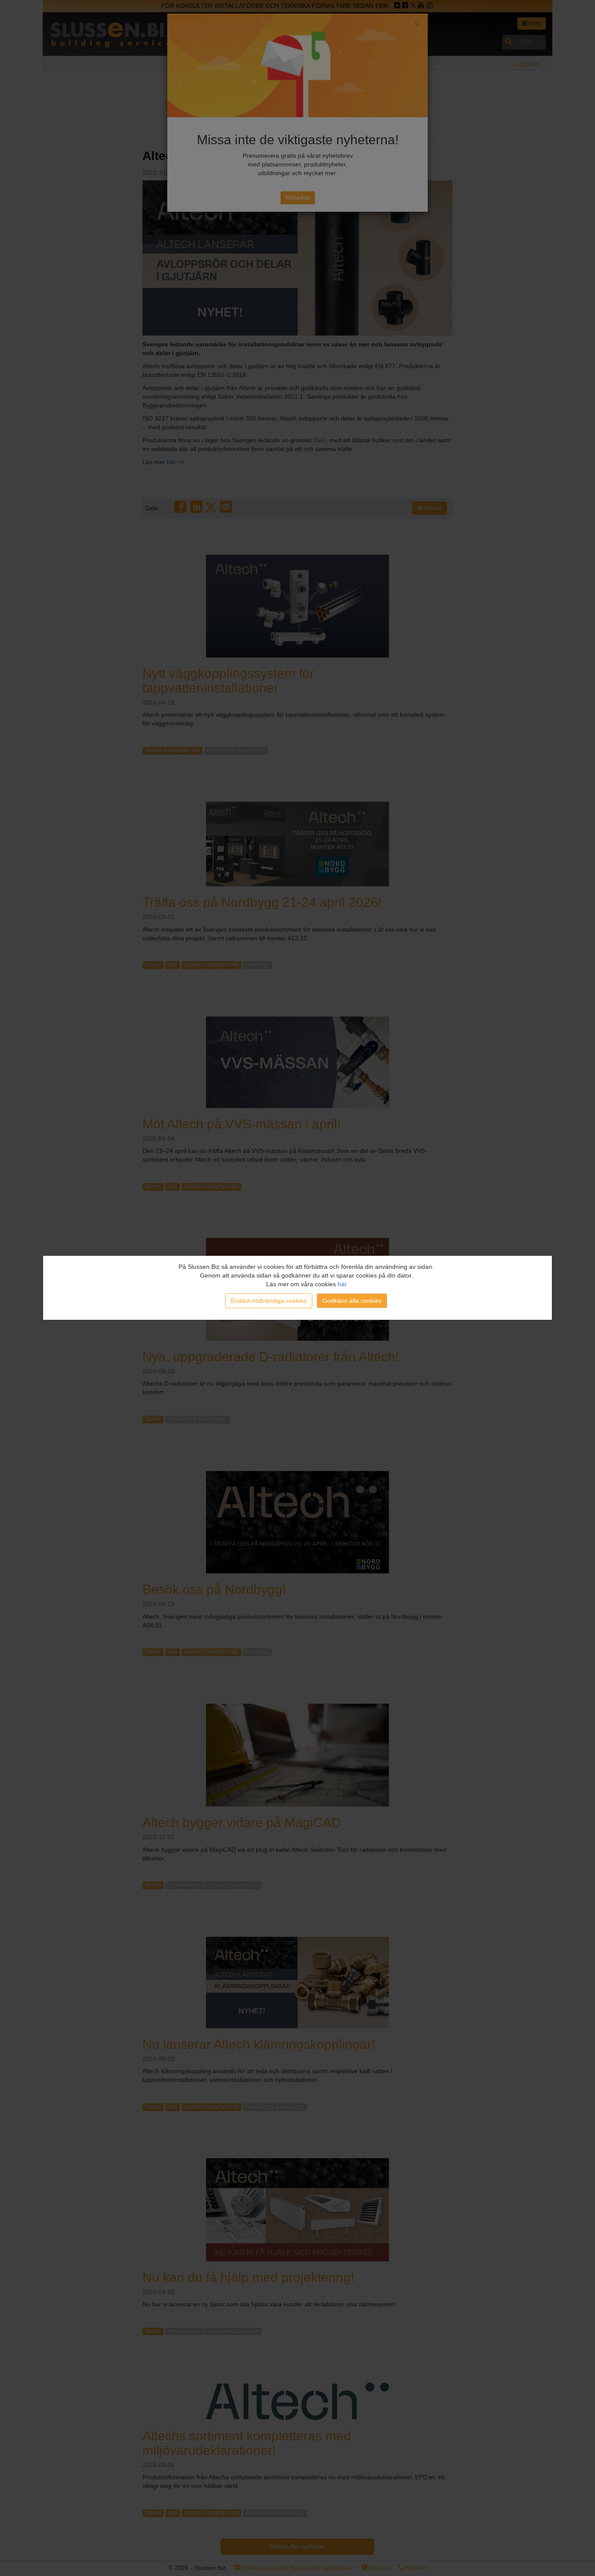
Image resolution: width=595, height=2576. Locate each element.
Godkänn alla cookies (352, 1301)
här (342, 1284)
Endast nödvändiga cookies (269, 1301)
